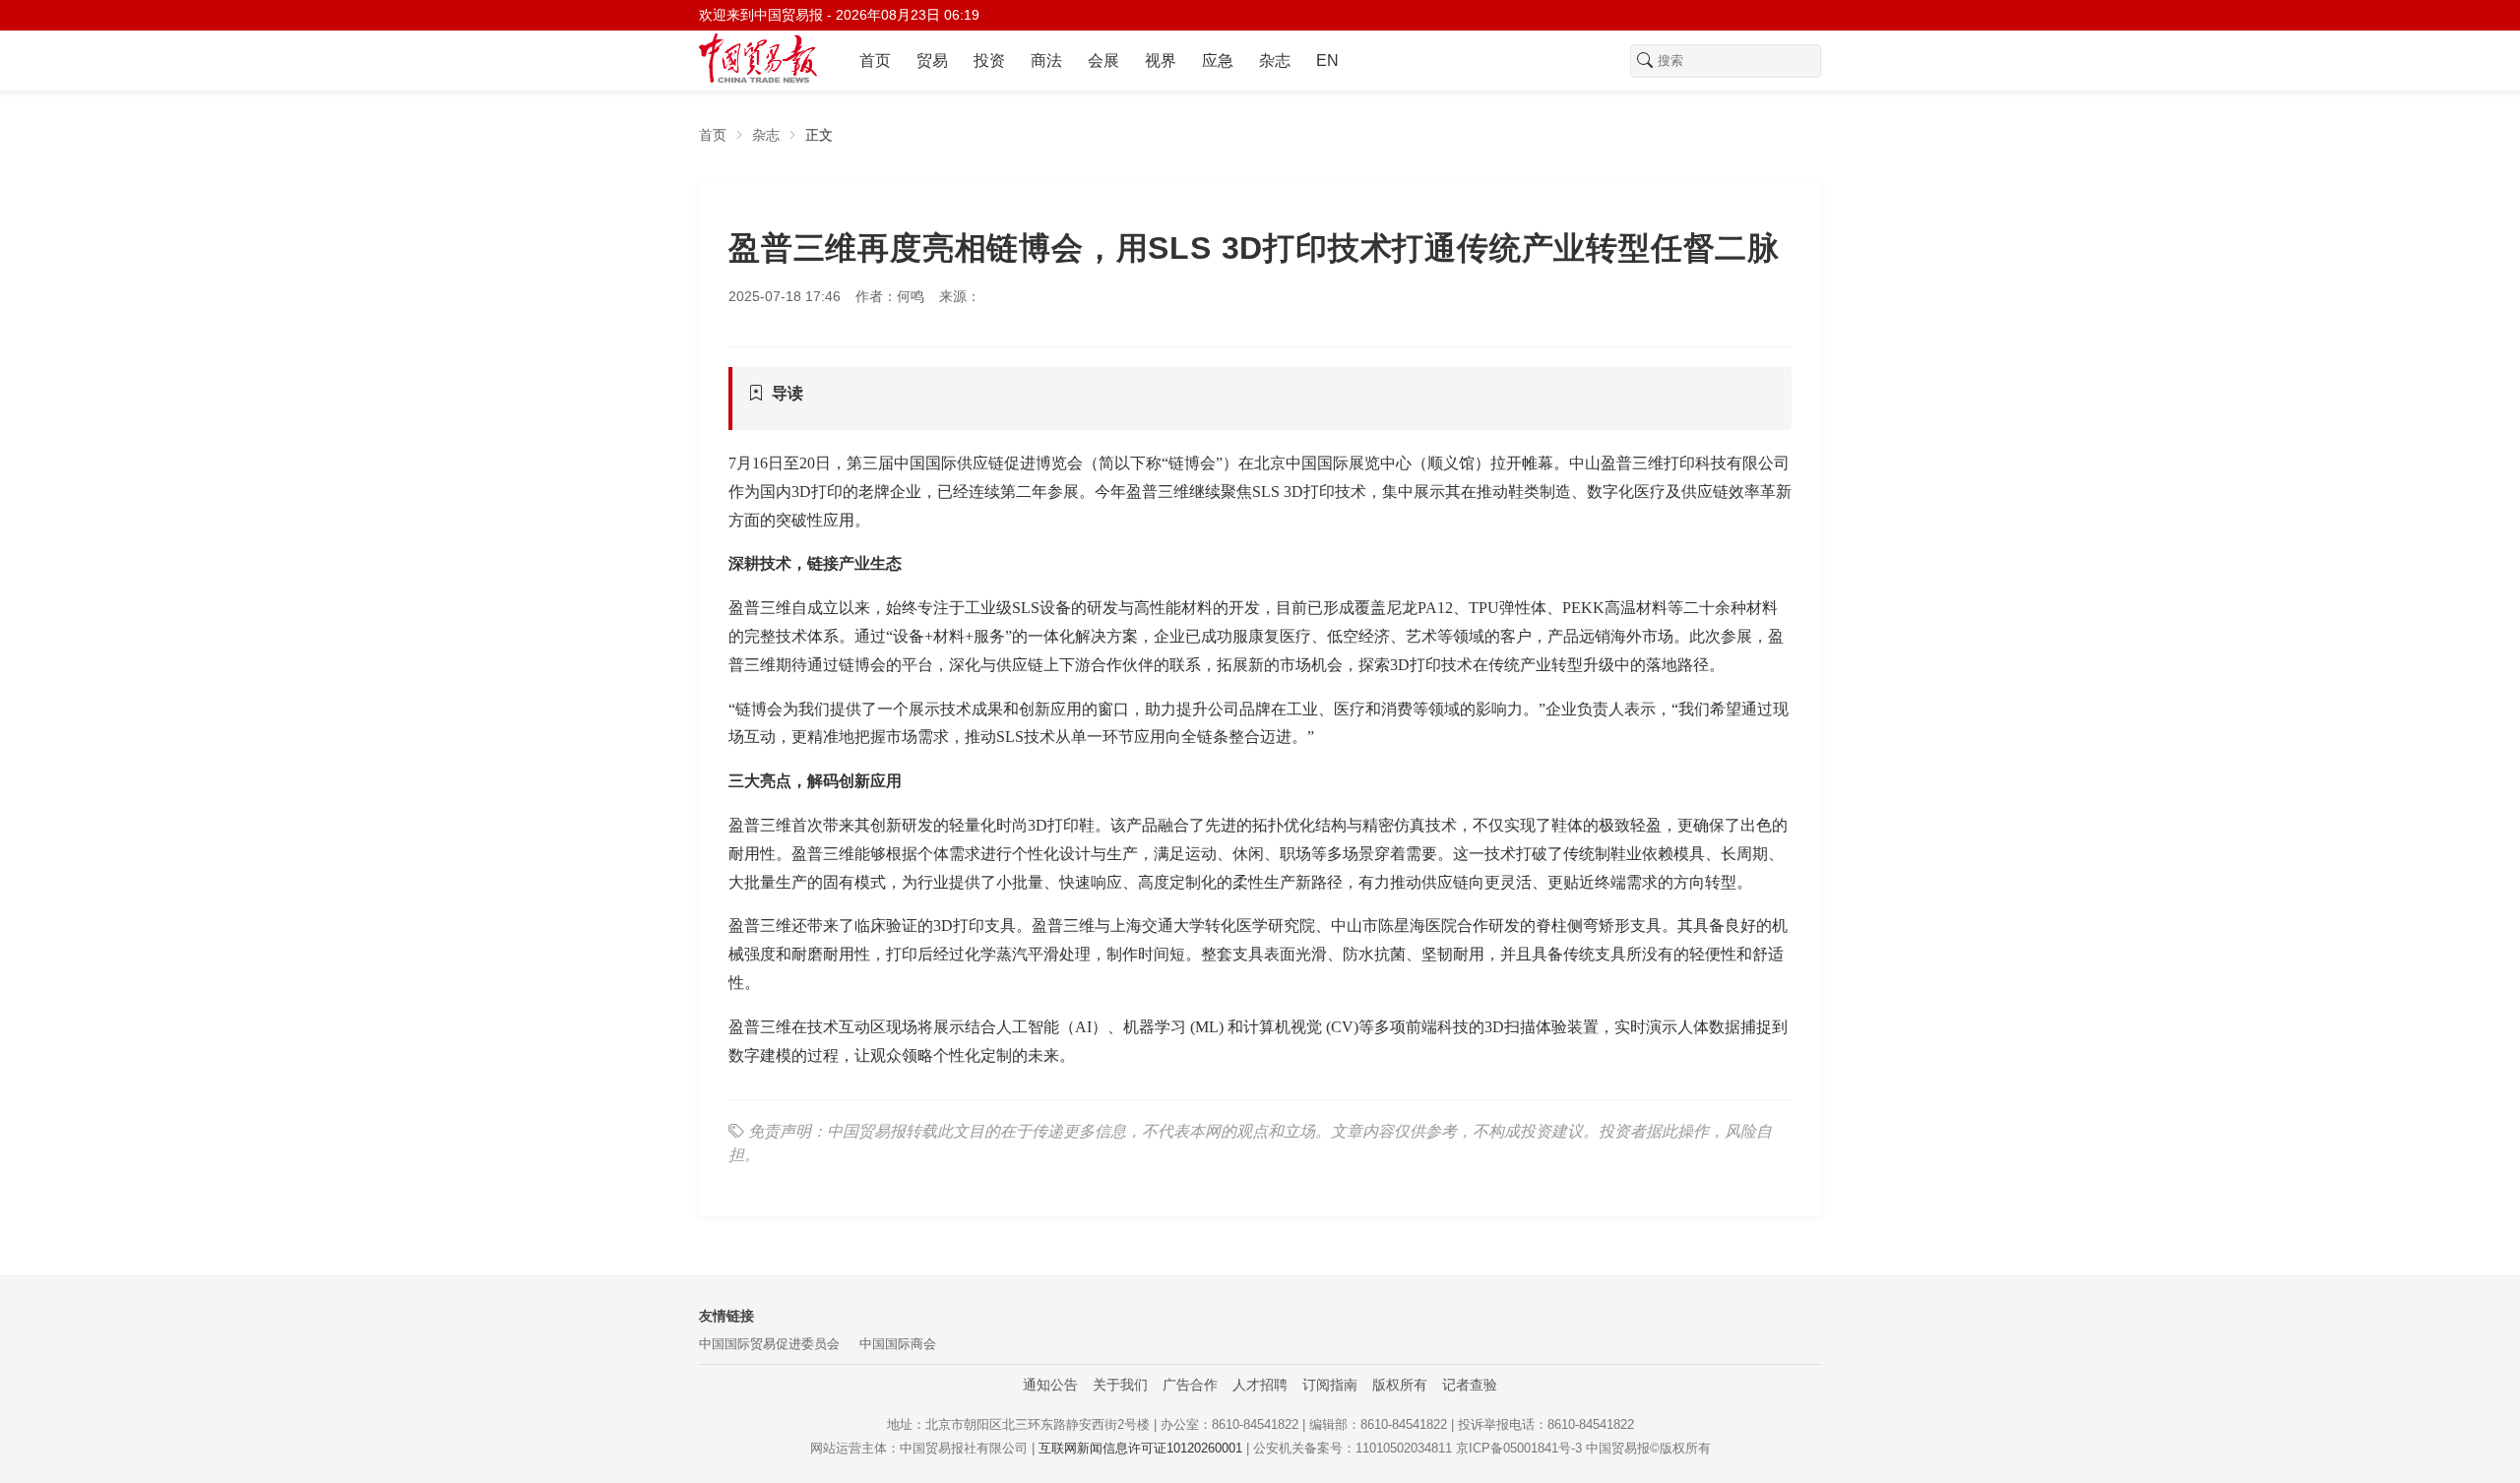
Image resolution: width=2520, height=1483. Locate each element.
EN (1327, 61)
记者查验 (1470, 1385)
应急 (1218, 61)
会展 (1103, 61)
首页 (875, 61)
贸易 (932, 61)
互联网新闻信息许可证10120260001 (1140, 1448)
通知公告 (1050, 1385)
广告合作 (1190, 1385)
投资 (989, 61)
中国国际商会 (898, 1344)
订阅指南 (1330, 1385)
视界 (1161, 61)
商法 (1046, 61)
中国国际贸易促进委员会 (769, 1344)
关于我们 (1120, 1385)
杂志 (1275, 61)
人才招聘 (1260, 1385)
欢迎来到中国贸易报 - (839, 15)
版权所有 (1400, 1385)
